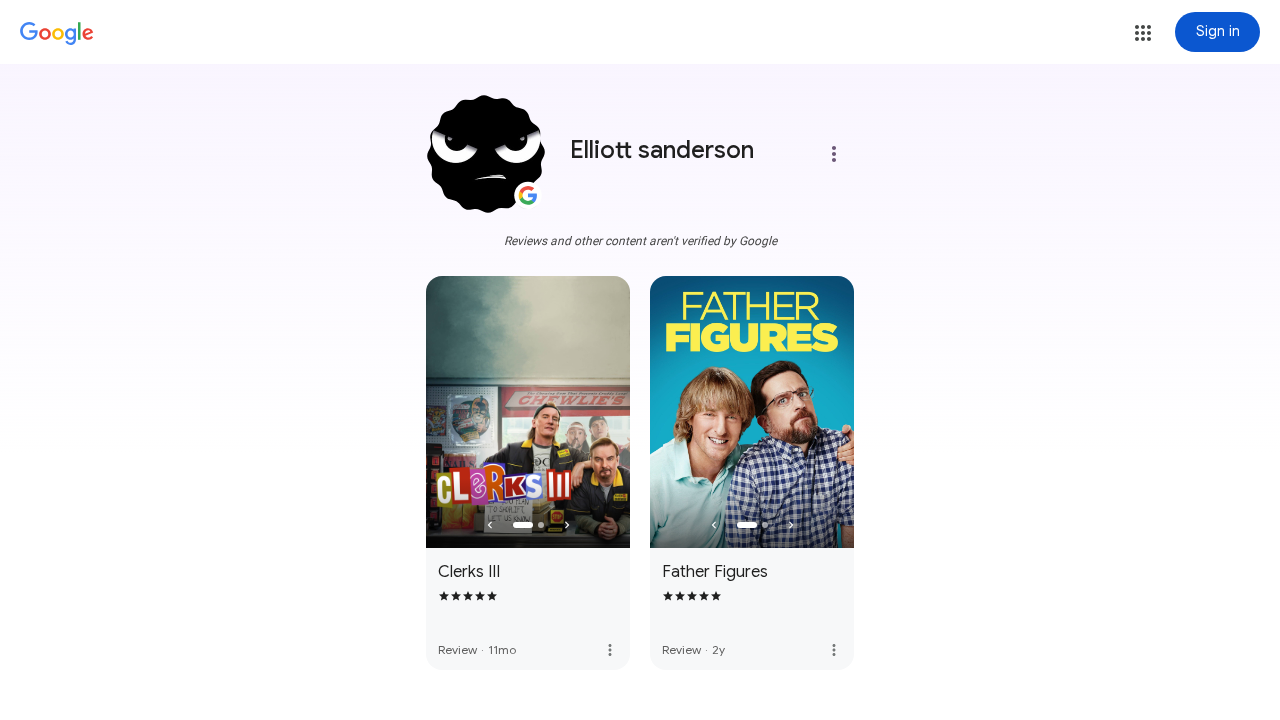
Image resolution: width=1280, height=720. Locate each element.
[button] (1143, 33)
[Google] (57, 34)
